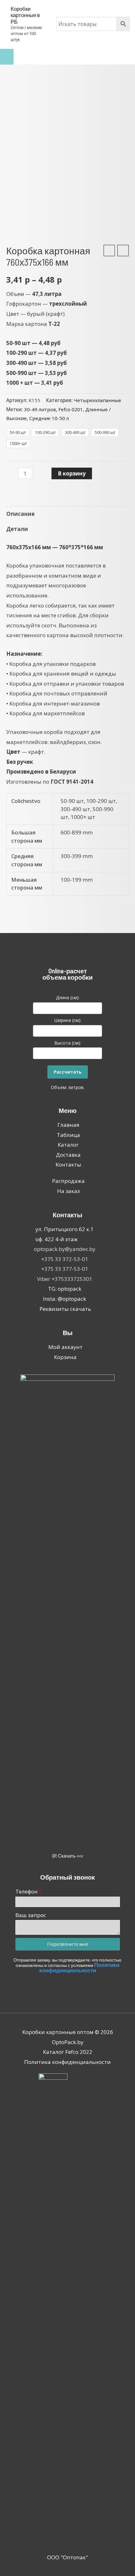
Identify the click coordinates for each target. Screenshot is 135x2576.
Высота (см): (68, 1043)
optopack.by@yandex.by (65, 1249)
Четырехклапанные (97, 400)
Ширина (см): (68, 1020)
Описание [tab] (20, 514)
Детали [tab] (17, 529)
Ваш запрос (31, 1915)
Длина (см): (68, 997)
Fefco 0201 (71, 409)
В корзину (72, 473)
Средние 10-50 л (49, 418)
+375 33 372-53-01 (65, 1259)
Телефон (27, 1891)
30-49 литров (40, 409)
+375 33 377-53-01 (65, 1269)
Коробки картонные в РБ (25, 15)
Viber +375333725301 (65, 1279)
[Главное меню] (7, 57)
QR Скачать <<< (68, 1856)
